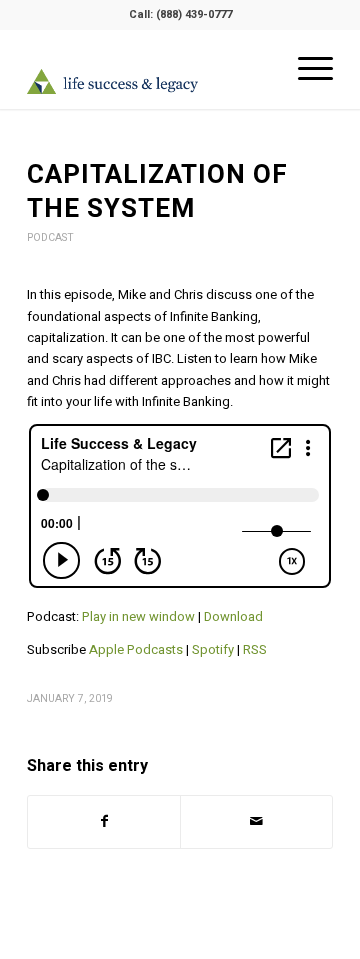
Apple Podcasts (136, 649)
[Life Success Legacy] (149, 81)
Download (233, 616)
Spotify (213, 649)
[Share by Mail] (256, 821)
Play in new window (138, 616)
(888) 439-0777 (194, 14)
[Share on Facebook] (104, 821)
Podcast (50, 237)
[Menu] (305, 69)
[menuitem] (305, 69)
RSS (255, 649)
